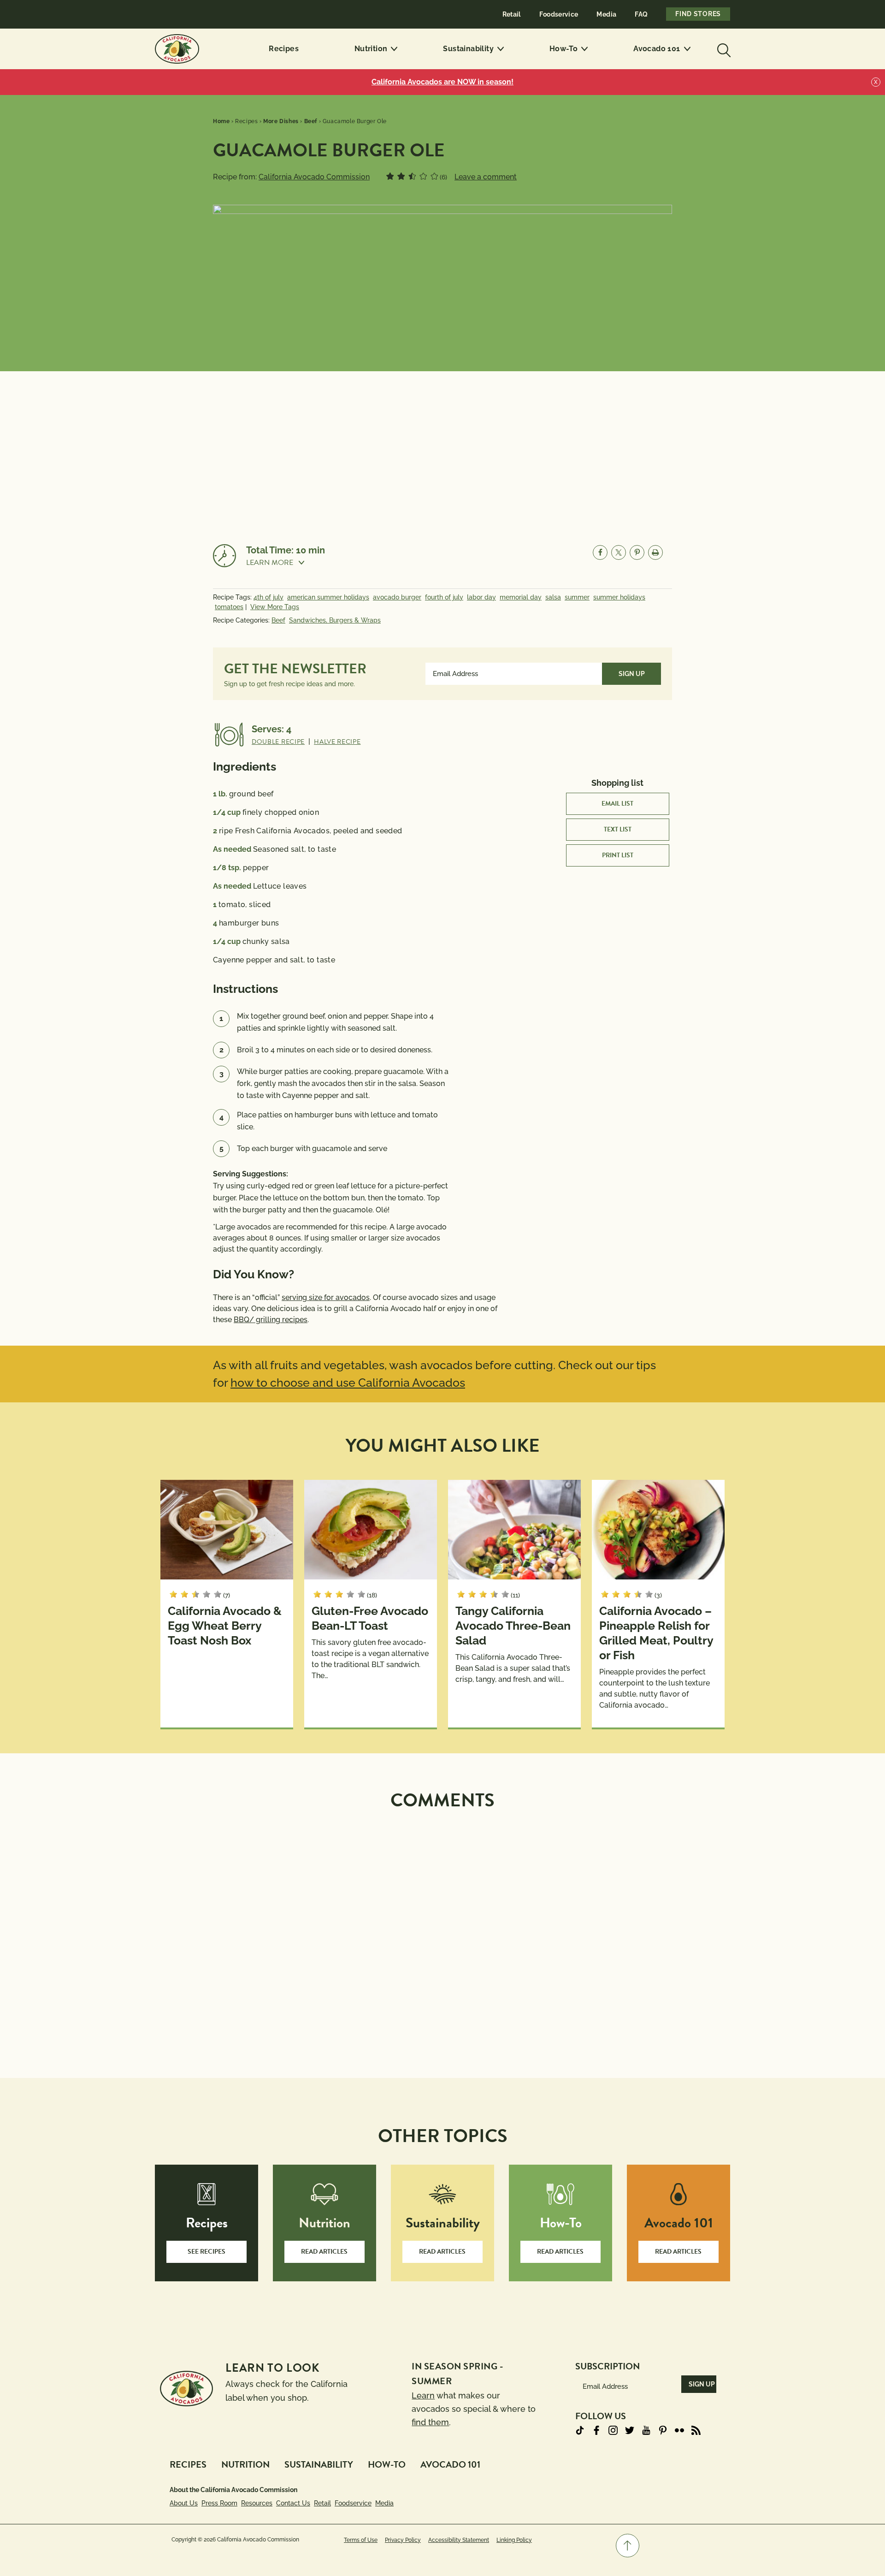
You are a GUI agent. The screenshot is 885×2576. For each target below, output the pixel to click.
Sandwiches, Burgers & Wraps (335, 620)
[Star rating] (390, 176)
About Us (184, 2503)
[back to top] (628, 2546)
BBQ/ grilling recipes (271, 1320)
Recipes (284, 49)
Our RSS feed (696, 2430)
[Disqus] (442, 1933)
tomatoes (229, 607)
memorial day (521, 597)
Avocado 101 (657, 49)
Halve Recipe (337, 742)
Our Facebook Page (596, 2430)
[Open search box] (723, 49)
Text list (618, 829)
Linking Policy (514, 2540)
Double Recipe (278, 742)
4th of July (268, 597)
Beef (278, 620)
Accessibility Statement (459, 2540)
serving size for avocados (326, 1297)
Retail (512, 14)
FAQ (641, 14)
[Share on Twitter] (619, 552)
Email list (617, 804)
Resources (257, 2503)
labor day (481, 597)
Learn (423, 2395)
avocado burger (397, 597)
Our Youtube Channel (646, 2430)
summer (577, 597)
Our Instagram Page (613, 2430)
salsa (553, 597)
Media (606, 14)
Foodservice (559, 14)
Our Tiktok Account (580, 2430)
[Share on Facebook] (600, 552)
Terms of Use (361, 2540)
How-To (563, 49)
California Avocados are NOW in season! (442, 82)
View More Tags (275, 607)
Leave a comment (486, 177)
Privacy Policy (403, 2540)
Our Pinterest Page (663, 2430)
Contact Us (293, 2503)
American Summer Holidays (328, 597)
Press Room (219, 2503)
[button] (286, 563)
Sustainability (468, 49)
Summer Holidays (619, 597)
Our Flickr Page (679, 2430)
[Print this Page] (655, 552)
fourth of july (444, 597)
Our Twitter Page (630, 2430)
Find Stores (698, 14)
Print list (618, 855)
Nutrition (371, 49)
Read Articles (324, 2252)
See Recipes (206, 2252)
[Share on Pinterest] (637, 552)
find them (430, 2422)
